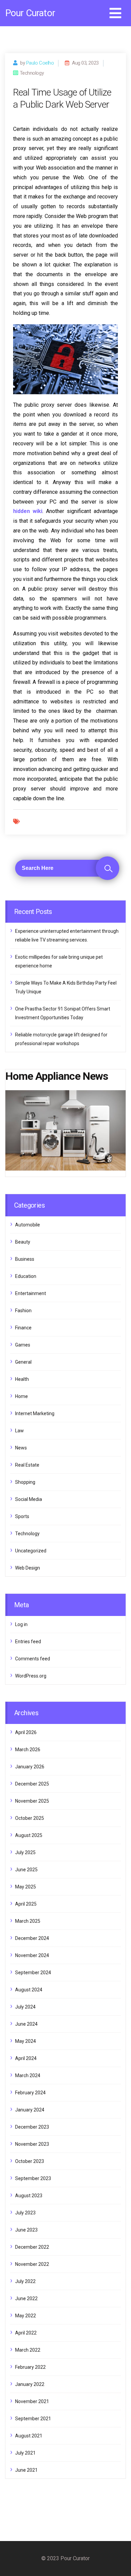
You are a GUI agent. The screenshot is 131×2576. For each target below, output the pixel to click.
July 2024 (25, 2007)
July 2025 (25, 1852)
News (21, 1448)
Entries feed (28, 1642)
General (23, 1362)
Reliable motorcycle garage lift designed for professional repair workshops (61, 1039)
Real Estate (27, 1465)
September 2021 (33, 2419)
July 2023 (25, 2213)
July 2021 (25, 2453)
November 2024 (32, 1955)
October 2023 (30, 2161)
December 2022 (32, 2247)
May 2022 (26, 2316)
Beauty (23, 1242)
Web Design (28, 1568)
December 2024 (32, 1938)
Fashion (23, 1311)
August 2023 (29, 2196)
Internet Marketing (35, 1413)
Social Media (29, 1499)
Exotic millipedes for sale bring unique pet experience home (59, 961)
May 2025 (26, 1887)
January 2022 (30, 2384)
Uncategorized (31, 1551)
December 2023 (32, 2127)
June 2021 (26, 2470)
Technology (27, 1534)
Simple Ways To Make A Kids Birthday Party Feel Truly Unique (66, 987)
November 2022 (32, 2264)
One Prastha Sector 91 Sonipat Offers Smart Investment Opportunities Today (63, 1013)
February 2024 (30, 2093)
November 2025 (32, 1801)
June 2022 (26, 2298)
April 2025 (26, 1904)
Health (22, 1379)
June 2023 (26, 2230)
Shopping (25, 1482)
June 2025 (26, 1870)
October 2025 (30, 1818)
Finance (23, 1328)
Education (26, 1276)
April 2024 (26, 2058)
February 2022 (30, 2367)
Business (25, 1259)
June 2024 (26, 2024)
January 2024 (30, 2110)
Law (19, 1431)
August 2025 (29, 1835)
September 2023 (33, 2178)
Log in (21, 1624)
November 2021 (32, 2401)
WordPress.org (31, 1676)
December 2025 (32, 1784)
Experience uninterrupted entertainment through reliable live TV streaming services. (67, 935)
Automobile (28, 1225)
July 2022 (25, 2281)
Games (23, 1345)
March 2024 (28, 2075)
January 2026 (30, 1767)
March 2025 (28, 1921)
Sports (22, 1516)
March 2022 (28, 2350)
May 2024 (26, 2041)
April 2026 (26, 1732)
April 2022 (26, 2333)
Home (21, 1396)
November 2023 (32, 2144)
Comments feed (33, 1659)
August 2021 (29, 2436)
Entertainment (31, 1293)
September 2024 (33, 1973)
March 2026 (28, 1750)
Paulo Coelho (40, 63)
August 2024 (29, 1990)
